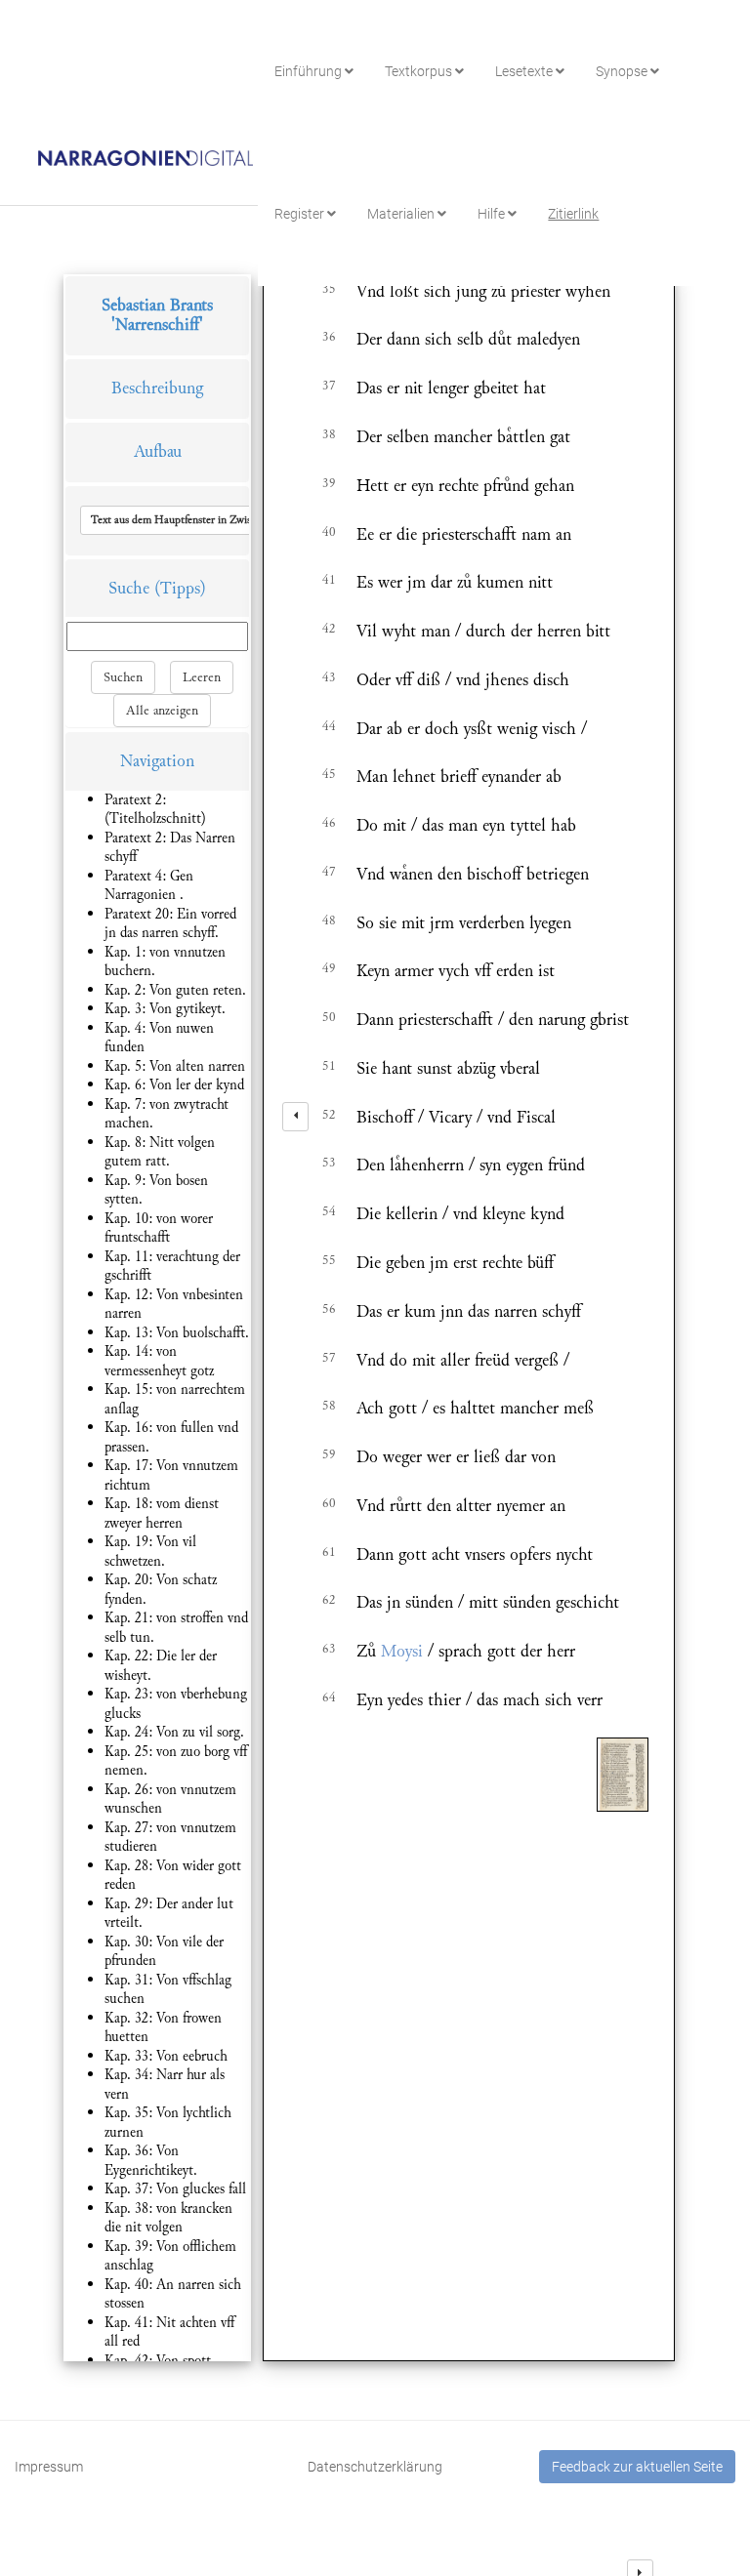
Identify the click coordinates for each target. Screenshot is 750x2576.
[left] (295, 1117)
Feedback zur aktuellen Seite (637, 2467)
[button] (218, 520)
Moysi (402, 1651)
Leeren (202, 677)
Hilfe (493, 214)
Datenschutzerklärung (375, 2467)
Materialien (402, 214)
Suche (129, 588)
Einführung (310, 71)
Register (301, 214)
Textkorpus (420, 71)
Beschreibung (157, 388)
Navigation (157, 761)
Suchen (123, 677)
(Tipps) (180, 588)
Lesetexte (525, 71)
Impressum (49, 2467)
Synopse (623, 71)
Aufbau (158, 451)
